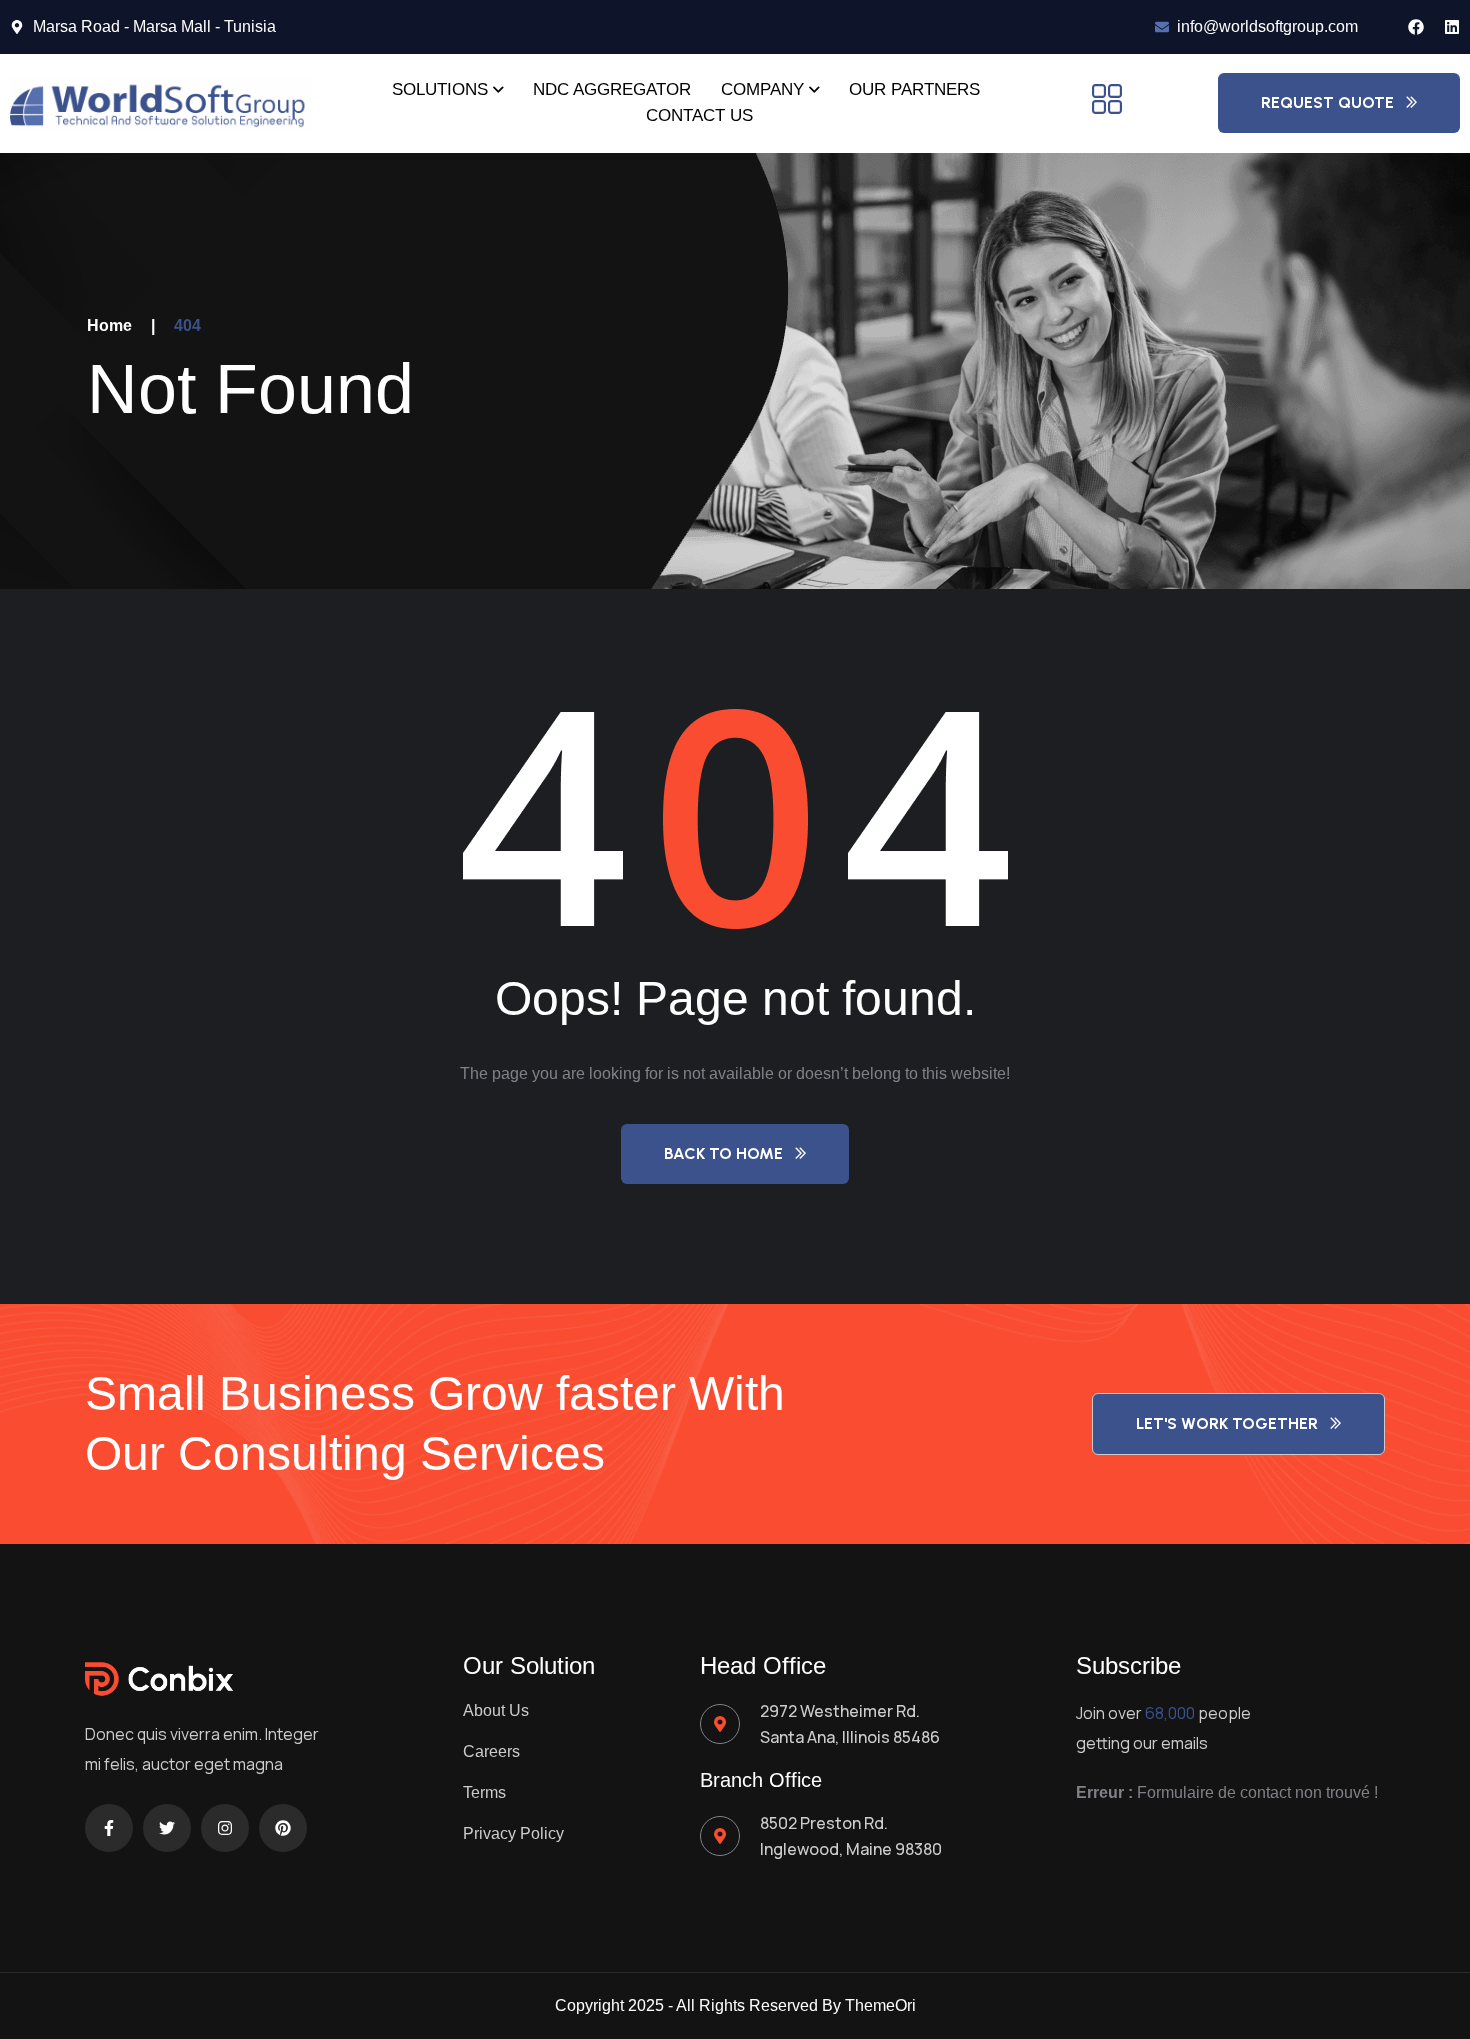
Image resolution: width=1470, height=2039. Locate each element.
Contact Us (699, 115)
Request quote (1327, 102)
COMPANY (762, 89)
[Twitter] (167, 1828)
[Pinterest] (283, 1828)
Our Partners (914, 89)
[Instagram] (225, 1828)
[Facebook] (1416, 27)
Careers (491, 1751)
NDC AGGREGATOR (612, 89)
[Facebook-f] (109, 1828)
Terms (484, 1792)
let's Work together (1227, 1423)
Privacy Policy (513, 1833)
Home (109, 325)
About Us (496, 1710)
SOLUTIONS (440, 89)
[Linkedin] (1452, 27)
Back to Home (723, 1153)
